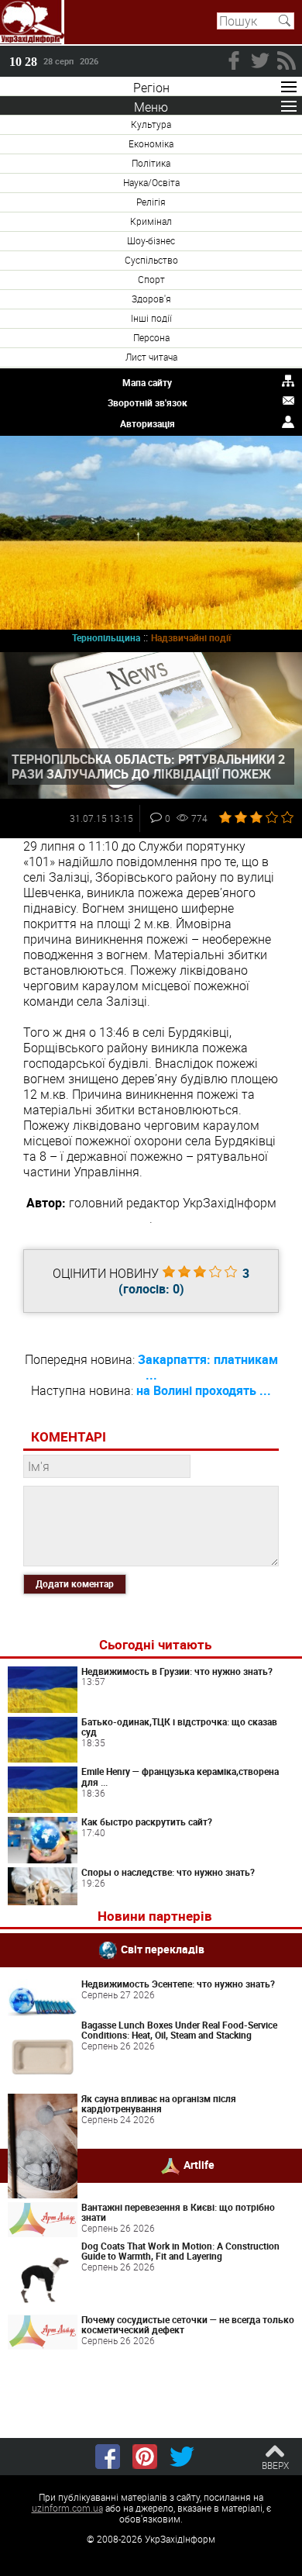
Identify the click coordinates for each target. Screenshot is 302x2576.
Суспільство (151, 260)
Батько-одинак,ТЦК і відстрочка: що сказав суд (179, 1727)
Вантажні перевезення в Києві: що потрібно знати (178, 2212)
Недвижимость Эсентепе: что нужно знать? (178, 1984)
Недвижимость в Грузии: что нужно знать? (177, 1671)
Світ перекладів (163, 1949)
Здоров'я (151, 299)
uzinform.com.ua (67, 2508)
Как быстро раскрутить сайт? (147, 1822)
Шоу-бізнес (151, 240)
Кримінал (151, 221)
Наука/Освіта (151, 182)
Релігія (151, 202)
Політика (151, 163)
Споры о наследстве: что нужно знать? (168, 1872)
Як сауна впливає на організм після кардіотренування (159, 2104)
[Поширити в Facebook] (108, 2457)
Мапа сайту (147, 382)
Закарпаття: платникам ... (208, 1367)
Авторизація (148, 423)
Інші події (151, 318)
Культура (151, 124)
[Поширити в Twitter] (182, 2457)
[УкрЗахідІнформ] (32, 22)
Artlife (199, 2165)
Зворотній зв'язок (148, 402)
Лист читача (151, 357)
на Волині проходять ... (204, 1390)
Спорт (151, 279)
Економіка (151, 143)
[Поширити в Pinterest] (145, 2457)
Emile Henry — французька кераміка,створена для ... (180, 1777)
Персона (151, 337)
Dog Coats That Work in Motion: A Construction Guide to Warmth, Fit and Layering (180, 2251)
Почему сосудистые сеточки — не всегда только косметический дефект (188, 2325)
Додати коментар (75, 1583)
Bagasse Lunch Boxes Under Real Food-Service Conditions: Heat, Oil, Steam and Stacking (179, 2030)
